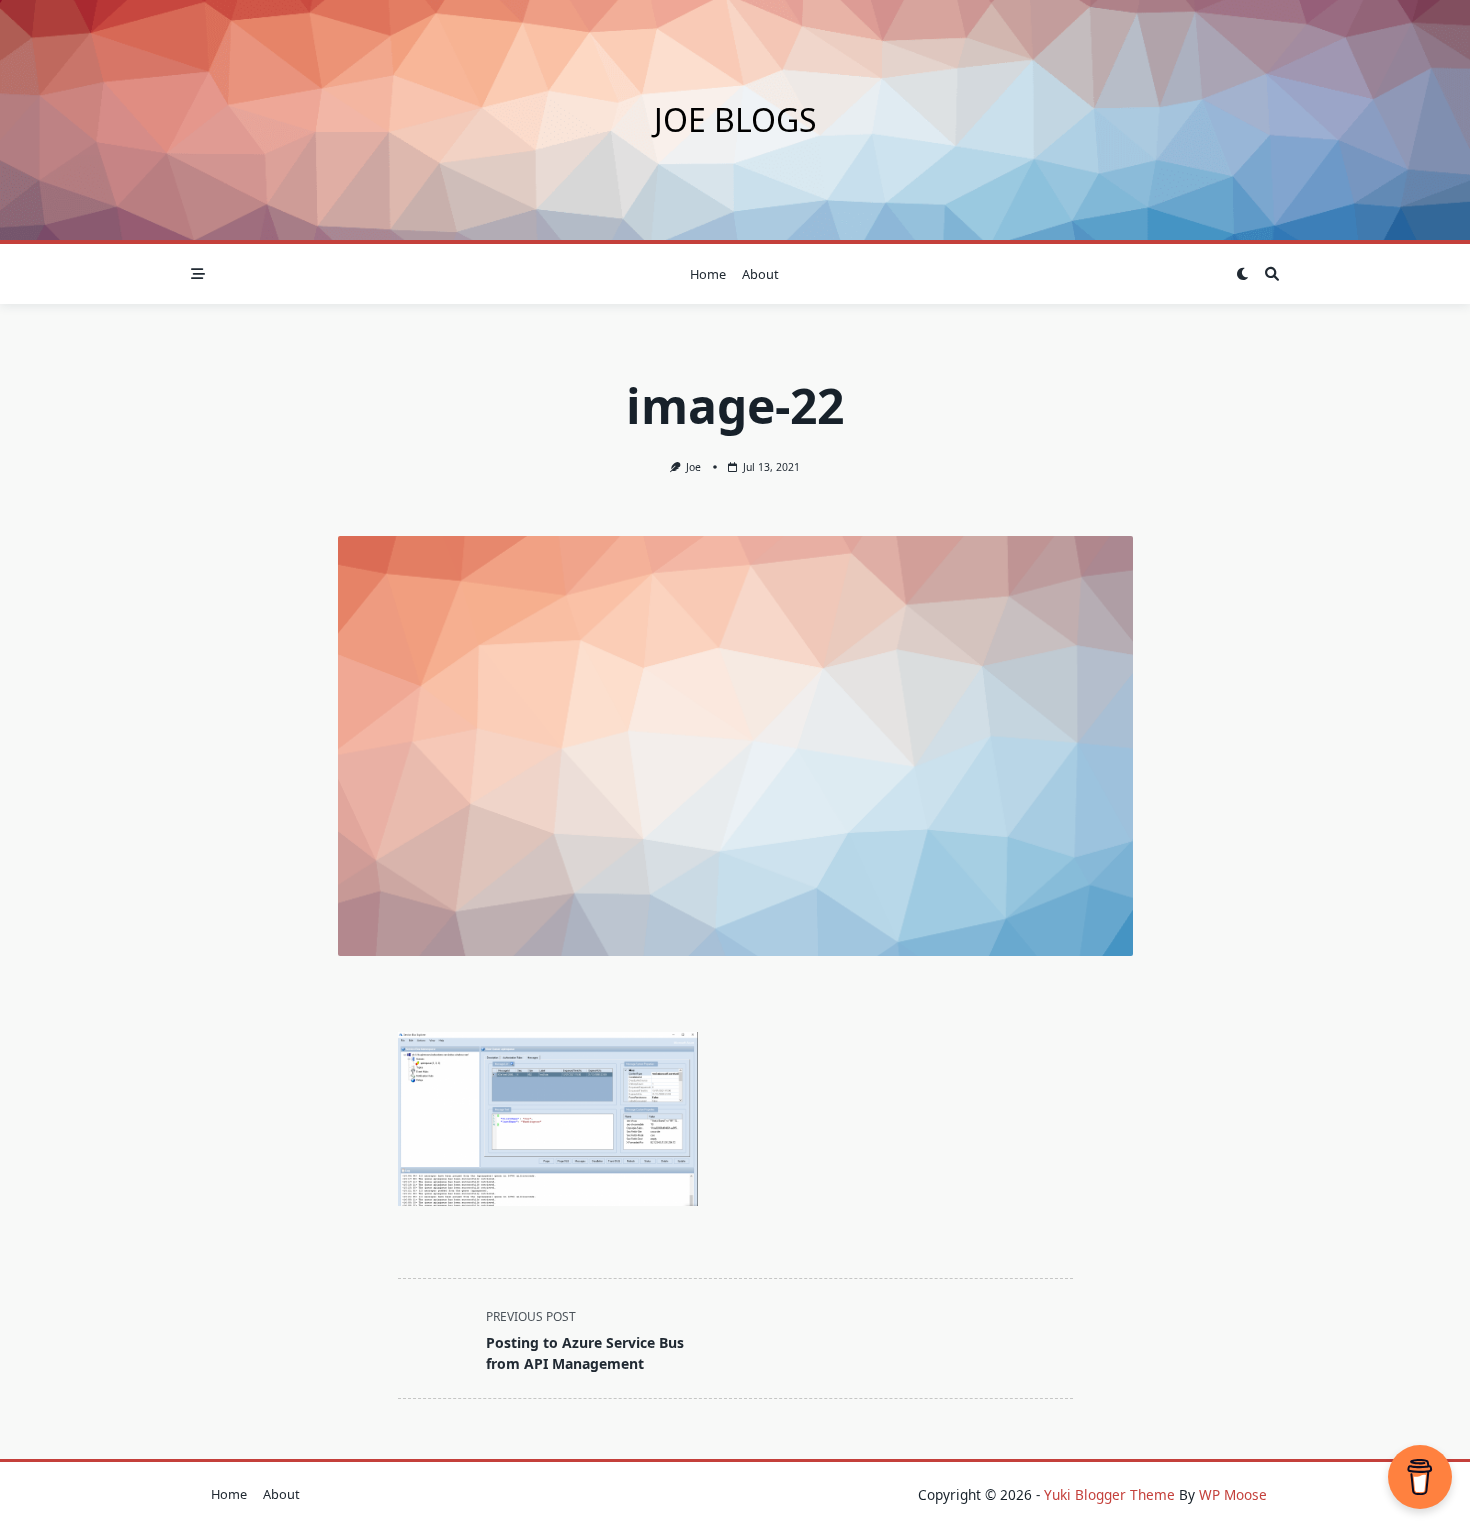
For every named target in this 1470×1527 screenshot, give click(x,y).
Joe (693, 467)
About (760, 274)
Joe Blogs (735, 119)
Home (708, 274)
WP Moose (1233, 1494)
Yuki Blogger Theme (1109, 1494)
